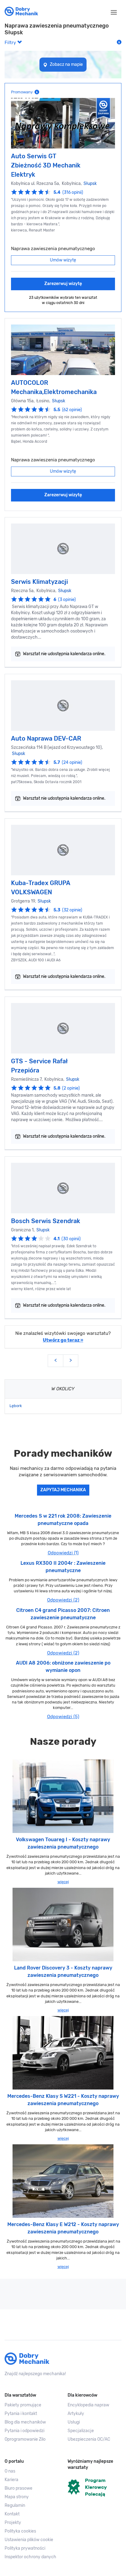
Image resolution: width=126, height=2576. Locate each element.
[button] (31, 2540)
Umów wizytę (63, 260)
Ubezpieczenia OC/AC (89, 2439)
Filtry (11, 43)
